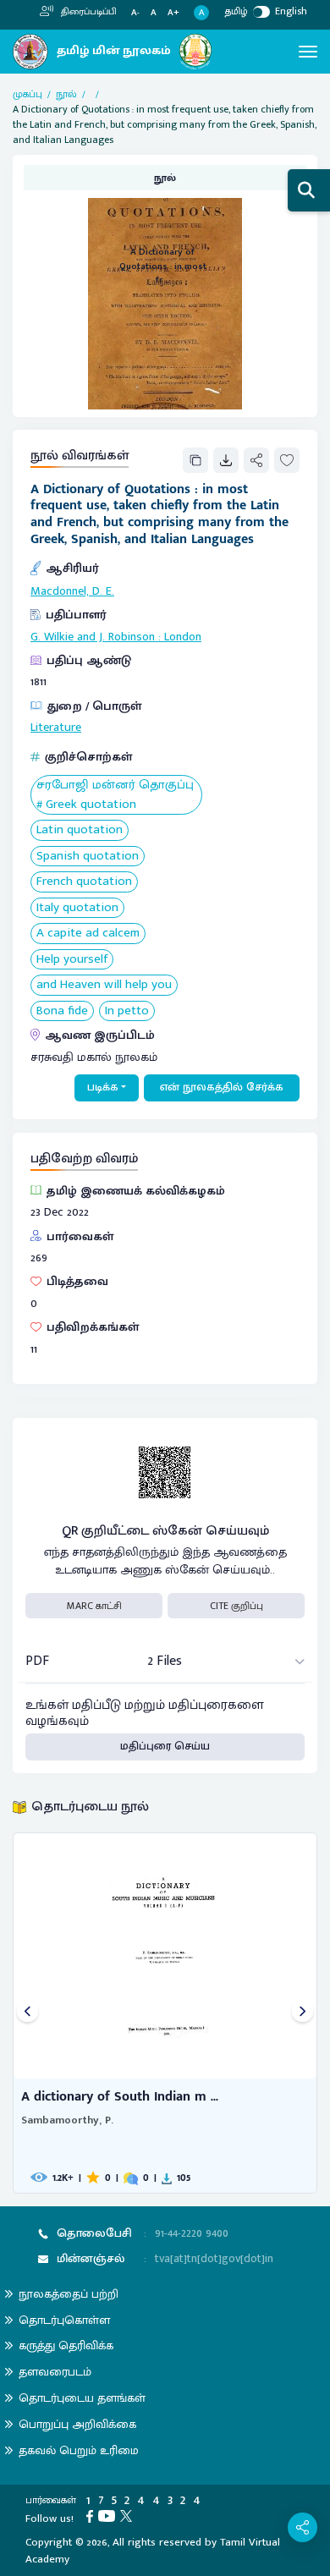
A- (135, 13)
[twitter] (129, 2515)
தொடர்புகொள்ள (64, 2320)
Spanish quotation (88, 857)
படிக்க (103, 1087)
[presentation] (27, 2013)
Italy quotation (77, 908)
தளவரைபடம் (55, 2372)
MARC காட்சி (94, 1606)
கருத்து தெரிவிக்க (66, 2345)
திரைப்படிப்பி (88, 12)
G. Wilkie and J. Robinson (93, 637)
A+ (173, 13)
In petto (127, 1011)
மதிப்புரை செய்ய (165, 1746)
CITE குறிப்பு (236, 1606)
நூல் (66, 94)
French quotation (84, 882)
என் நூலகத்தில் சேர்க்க (222, 1087)
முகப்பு (27, 94)
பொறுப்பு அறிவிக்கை (77, 2424)
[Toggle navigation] (308, 52)
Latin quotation (80, 830)
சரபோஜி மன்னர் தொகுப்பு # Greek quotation (115, 795)
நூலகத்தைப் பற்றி (69, 2294)
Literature (56, 728)
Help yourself (72, 960)
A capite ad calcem (88, 934)
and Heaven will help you (104, 985)
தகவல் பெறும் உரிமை (79, 2450)
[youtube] (109, 2515)
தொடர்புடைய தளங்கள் (82, 2398)
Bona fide (62, 1011)
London (183, 637)
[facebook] (92, 2515)
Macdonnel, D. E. (72, 591)
